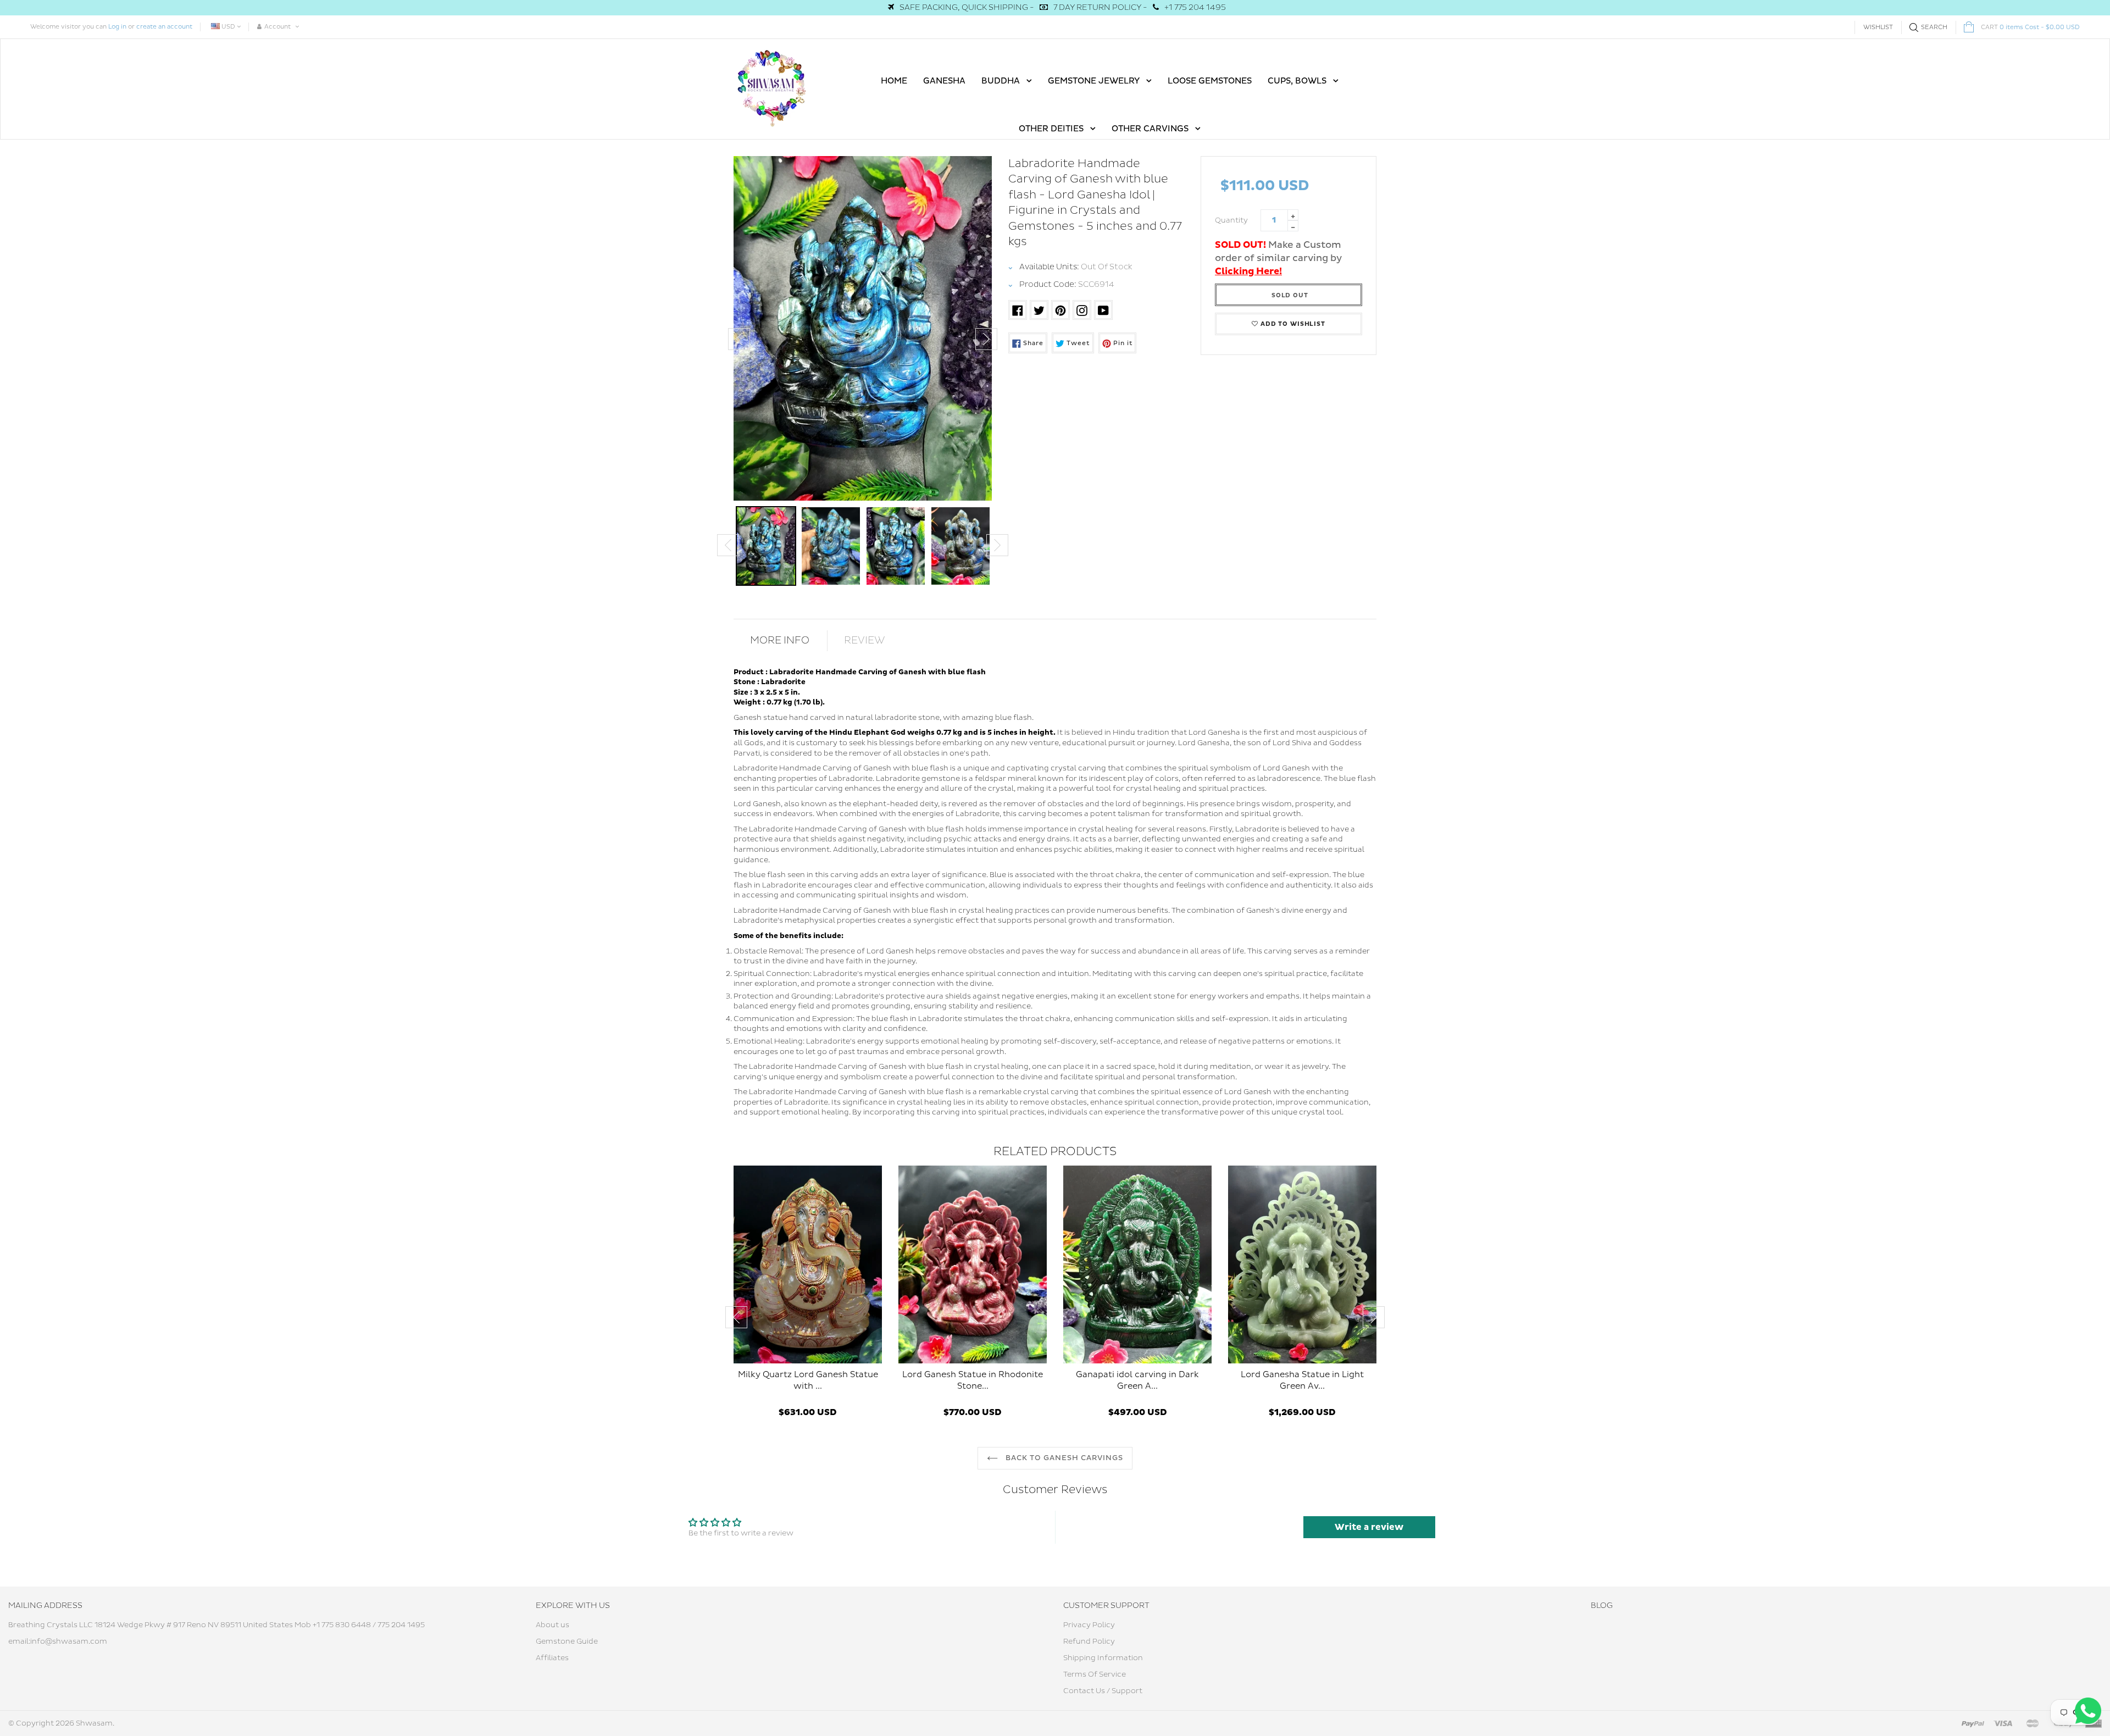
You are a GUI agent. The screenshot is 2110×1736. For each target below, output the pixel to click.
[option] (863, 328)
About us (553, 1625)
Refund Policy (1089, 1641)
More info (780, 640)
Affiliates (552, 1658)
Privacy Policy (1089, 1625)
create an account (164, 27)
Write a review (1369, 1527)
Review (865, 640)
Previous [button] (739, 339)
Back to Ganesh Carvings (1064, 1458)
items (2030, 27)
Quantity (1231, 220)
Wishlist (1878, 27)
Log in (117, 27)
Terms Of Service (1095, 1674)
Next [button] (986, 339)
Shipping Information (1103, 1658)
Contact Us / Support (1103, 1691)
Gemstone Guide (567, 1641)
